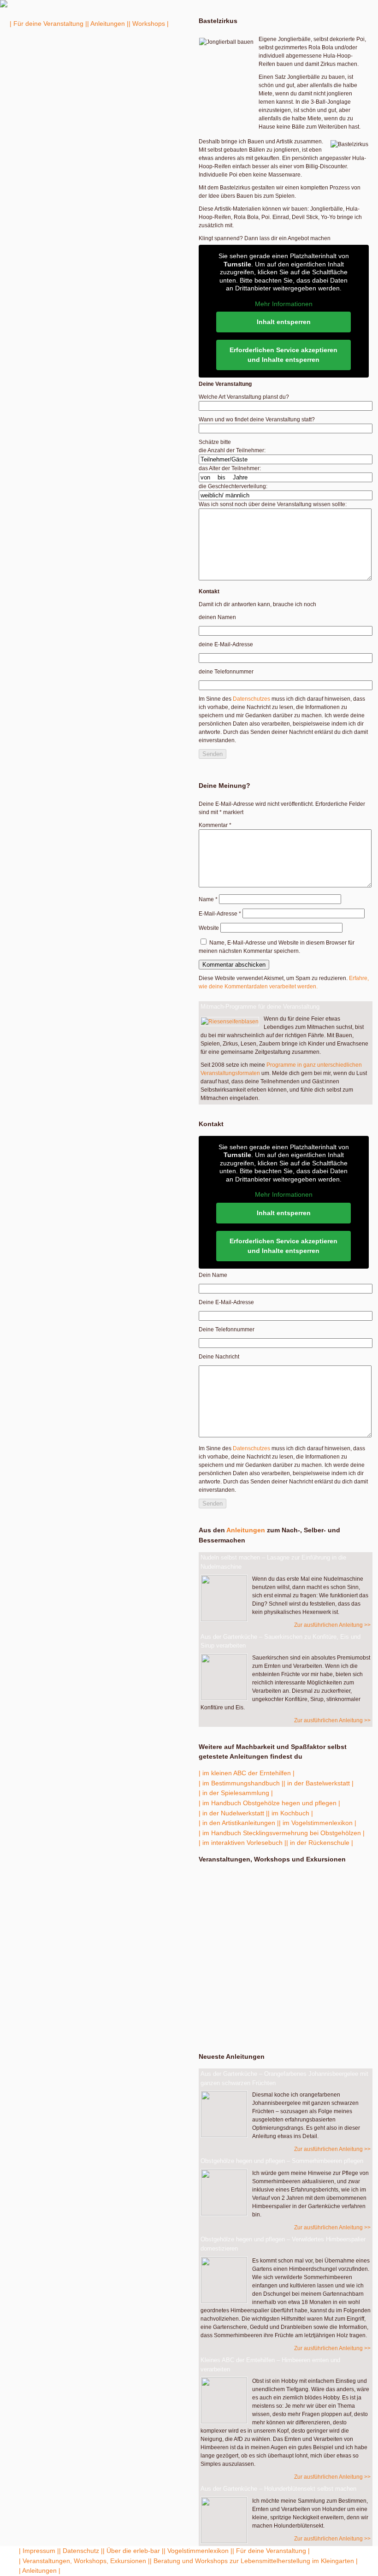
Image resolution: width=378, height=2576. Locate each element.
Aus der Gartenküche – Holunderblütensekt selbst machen (278, 2489)
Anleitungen (246, 1530)
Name (208, 899)
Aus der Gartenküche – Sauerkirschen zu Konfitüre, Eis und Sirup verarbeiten (281, 1641)
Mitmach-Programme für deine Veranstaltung (260, 1007)
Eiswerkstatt (241, 1919)
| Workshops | (149, 24)
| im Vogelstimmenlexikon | (318, 1823)
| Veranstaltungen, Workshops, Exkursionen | (84, 2561)
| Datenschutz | (81, 2551)
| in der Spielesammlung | (236, 1793)
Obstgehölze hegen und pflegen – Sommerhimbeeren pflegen (282, 2161)
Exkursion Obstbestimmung (242, 1881)
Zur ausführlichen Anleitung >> (332, 1625)
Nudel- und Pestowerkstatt (241, 1900)
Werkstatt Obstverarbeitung (256, 1956)
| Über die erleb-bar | (133, 2551)
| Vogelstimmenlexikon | (198, 2551)
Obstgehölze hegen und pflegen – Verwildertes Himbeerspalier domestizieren (283, 2244)
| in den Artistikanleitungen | (239, 1823)
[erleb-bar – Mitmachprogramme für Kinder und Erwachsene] (4, 6)
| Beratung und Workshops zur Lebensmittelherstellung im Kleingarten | (254, 2561)
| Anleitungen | (108, 24)
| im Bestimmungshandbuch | (241, 1783)
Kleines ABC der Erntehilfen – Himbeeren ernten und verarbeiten (270, 2365)
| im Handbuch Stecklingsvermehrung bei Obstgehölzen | (282, 1833)
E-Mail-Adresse (220, 914)
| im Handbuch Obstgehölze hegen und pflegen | (269, 1803)
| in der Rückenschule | (320, 1843)
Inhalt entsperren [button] (284, 322)
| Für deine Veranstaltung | (48, 24)
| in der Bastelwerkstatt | (319, 1783)
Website (209, 928)
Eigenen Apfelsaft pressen (283, 2023)
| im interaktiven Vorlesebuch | (242, 1843)
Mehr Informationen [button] (284, 304)
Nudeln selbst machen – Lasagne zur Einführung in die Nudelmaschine (273, 1562)
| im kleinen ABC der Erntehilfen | (247, 1773)
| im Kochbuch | (290, 1813)
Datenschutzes (251, 699)
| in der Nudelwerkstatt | (233, 1813)
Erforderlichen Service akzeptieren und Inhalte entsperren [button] (283, 355)
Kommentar (215, 825)
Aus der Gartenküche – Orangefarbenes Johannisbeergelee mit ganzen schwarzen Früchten (284, 2078)
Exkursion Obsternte (257, 1938)
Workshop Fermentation (285, 1988)
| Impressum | (39, 2551)
